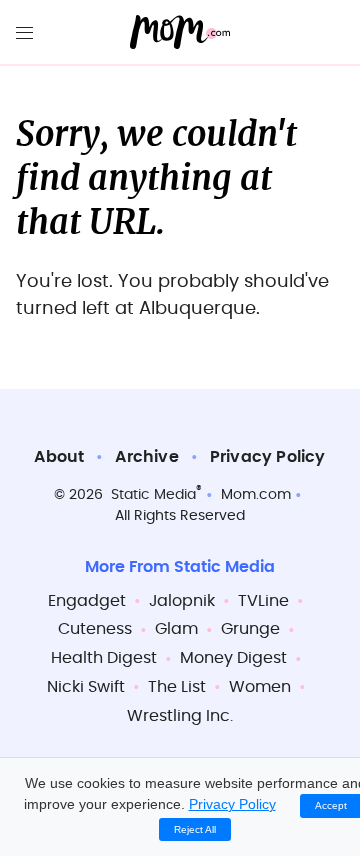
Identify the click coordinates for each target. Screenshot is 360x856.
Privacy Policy (268, 457)
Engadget (87, 601)
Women (260, 687)
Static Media (153, 495)
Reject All (195, 829)
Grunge (250, 629)
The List (177, 687)
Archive (146, 457)
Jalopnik (182, 601)
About (59, 457)
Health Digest (104, 658)
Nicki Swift (86, 687)
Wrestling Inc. (180, 716)
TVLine (263, 601)
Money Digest (233, 658)
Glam (176, 629)
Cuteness (95, 629)
